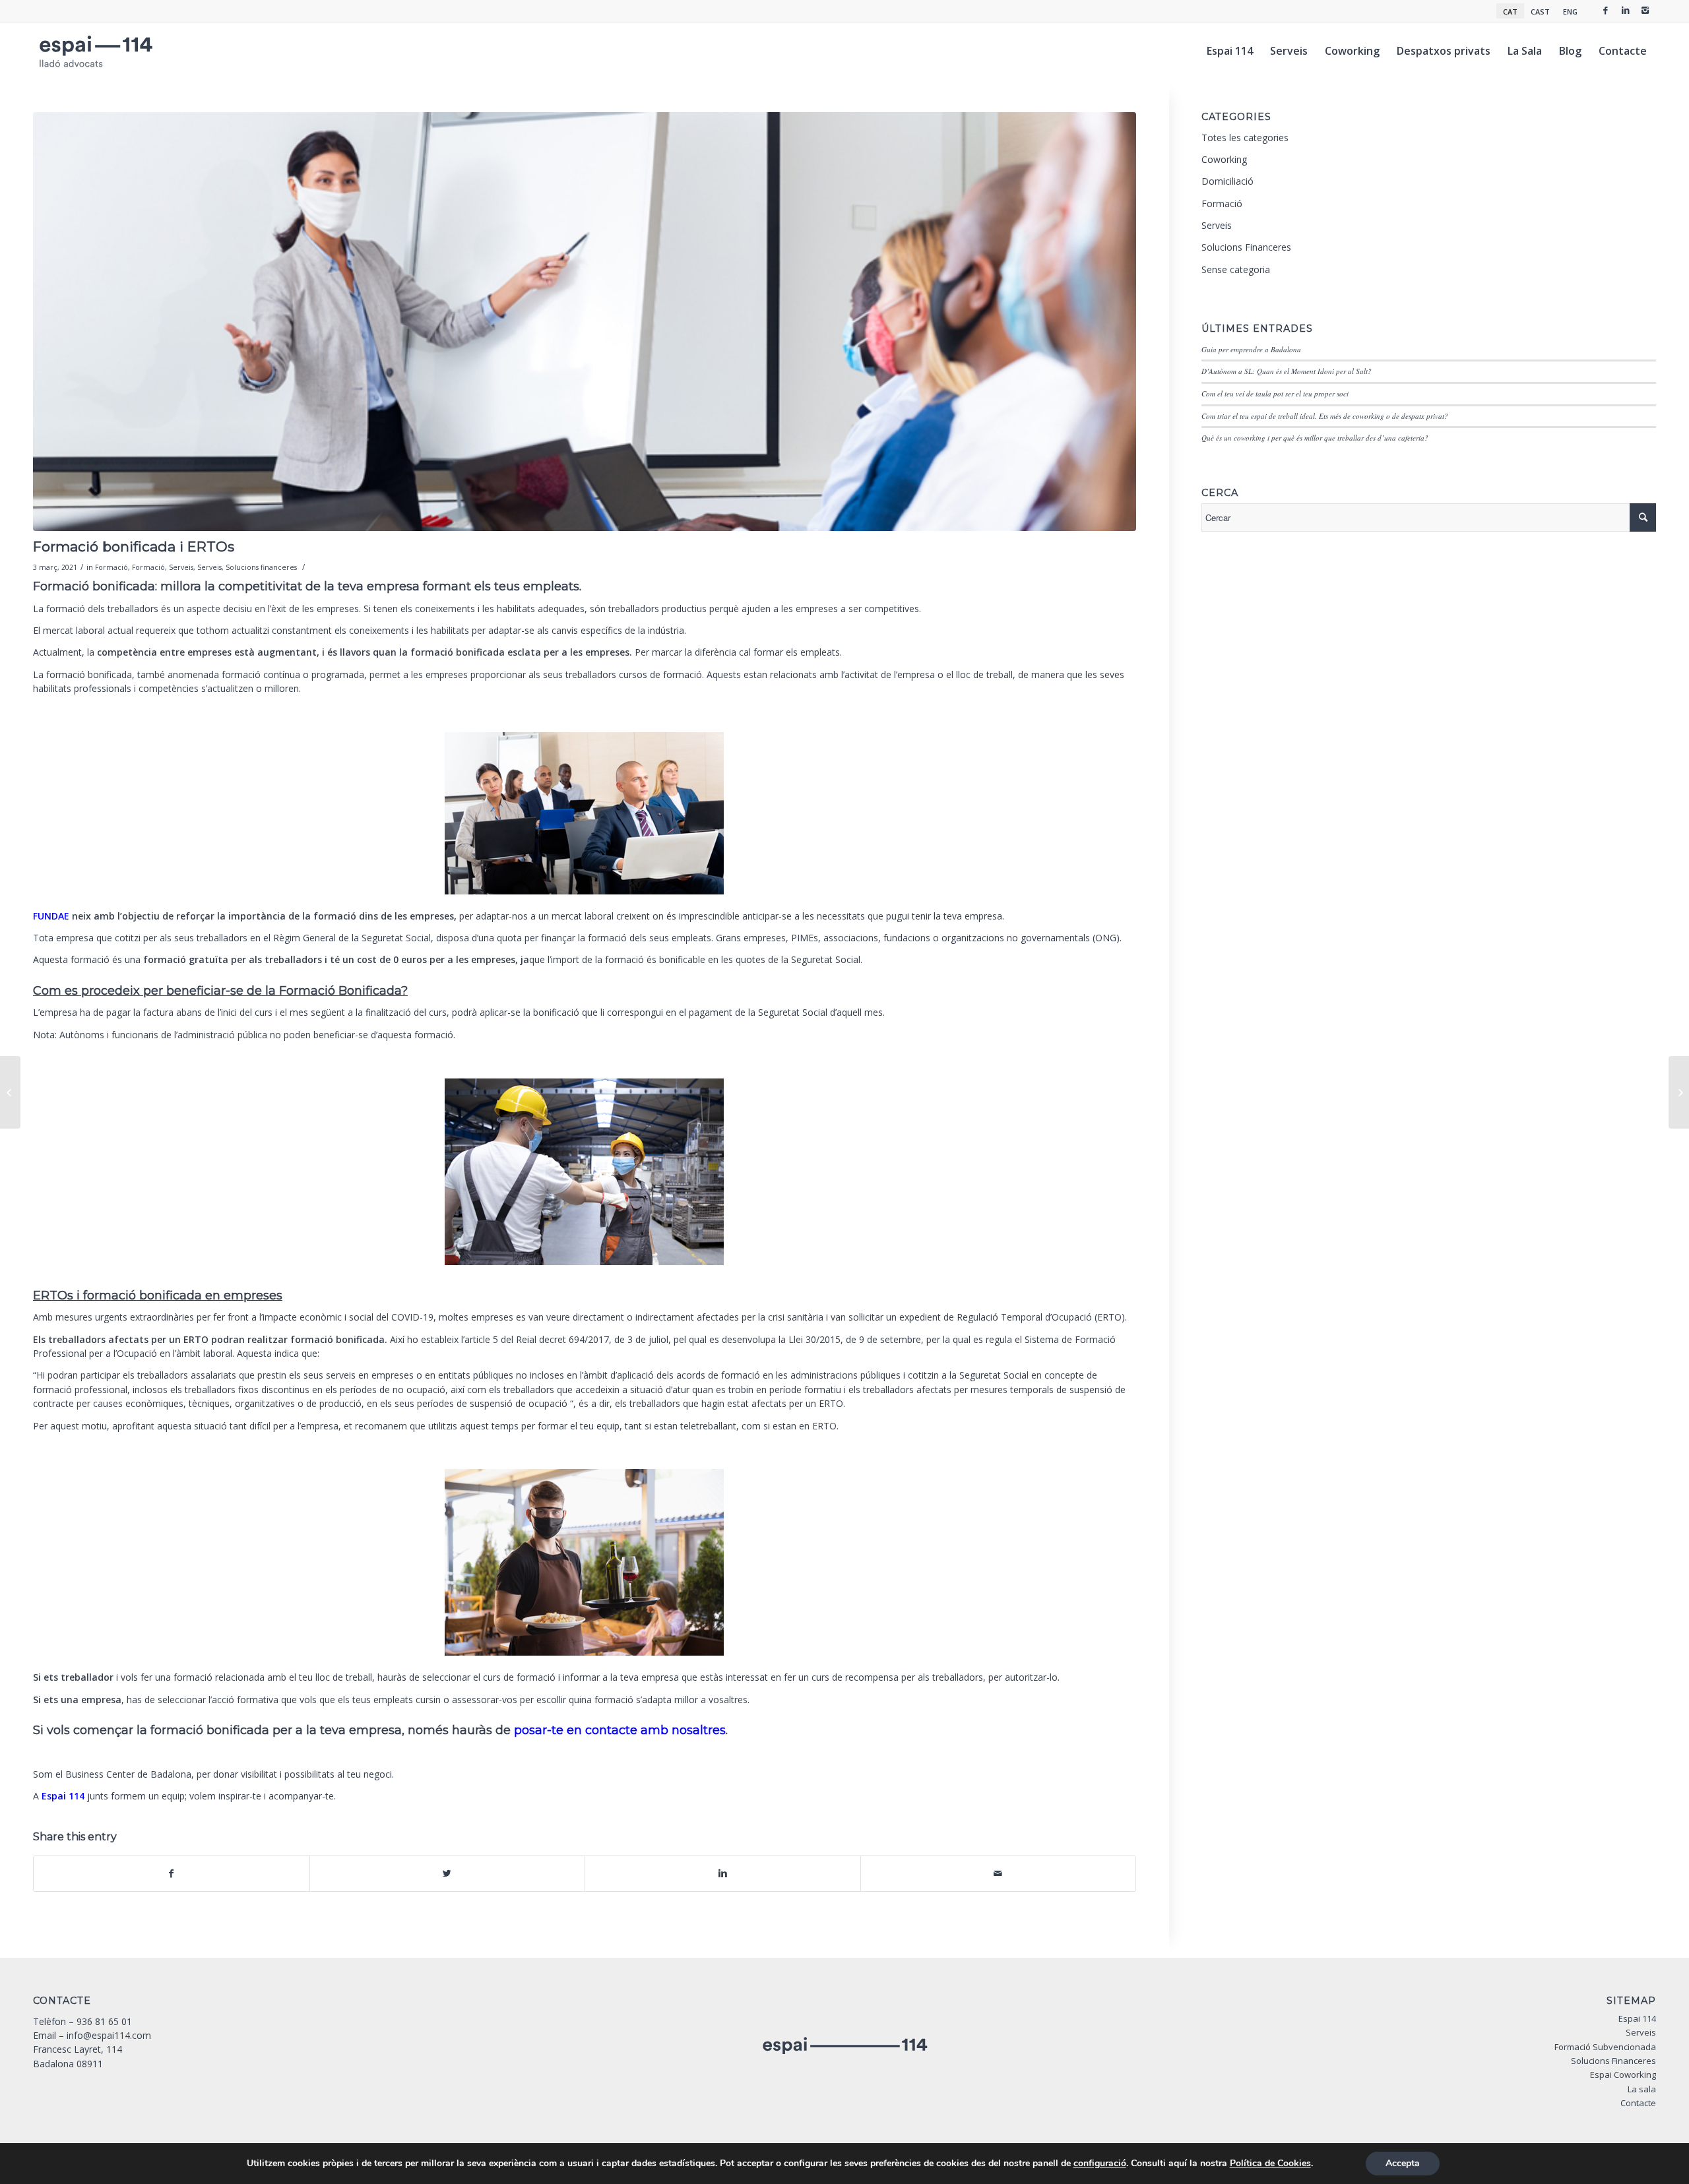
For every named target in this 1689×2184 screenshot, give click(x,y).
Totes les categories (1245, 138)
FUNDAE (52, 916)
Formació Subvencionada (1605, 2047)
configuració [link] (1100, 2163)
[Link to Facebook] (1606, 10)
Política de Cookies (1270, 2163)
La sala (1642, 2089)
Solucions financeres (261, 567)
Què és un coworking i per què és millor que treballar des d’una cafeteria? (1315, 438)
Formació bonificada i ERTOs (134, 546)
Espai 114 (63, 1796)
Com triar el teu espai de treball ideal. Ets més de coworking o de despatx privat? (1325, 416)
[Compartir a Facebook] (172, 1873)
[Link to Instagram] (1645, 10)
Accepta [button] (1403, 2163)
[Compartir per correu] (999, 1873)
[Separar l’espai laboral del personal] (10, 1092)
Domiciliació (1227, 181)
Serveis (181, 567)
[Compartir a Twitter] (448, 1873)
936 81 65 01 (104, 2021)
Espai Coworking (1623, 2075)
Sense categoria (1236, 269)
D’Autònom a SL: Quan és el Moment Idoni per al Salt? (1287, 371)
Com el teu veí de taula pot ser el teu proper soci (1275, 393)
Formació (112, 567)
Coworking (1224, 159)
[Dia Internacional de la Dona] (1679, 1092)
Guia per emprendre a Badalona (1251, 349)
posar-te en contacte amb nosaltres (620, 1730)
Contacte (1638, 2103)
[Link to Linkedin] (1626, 10)
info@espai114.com (109, 2035)
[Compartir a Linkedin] (723, 1873)
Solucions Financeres (1246, 247)
